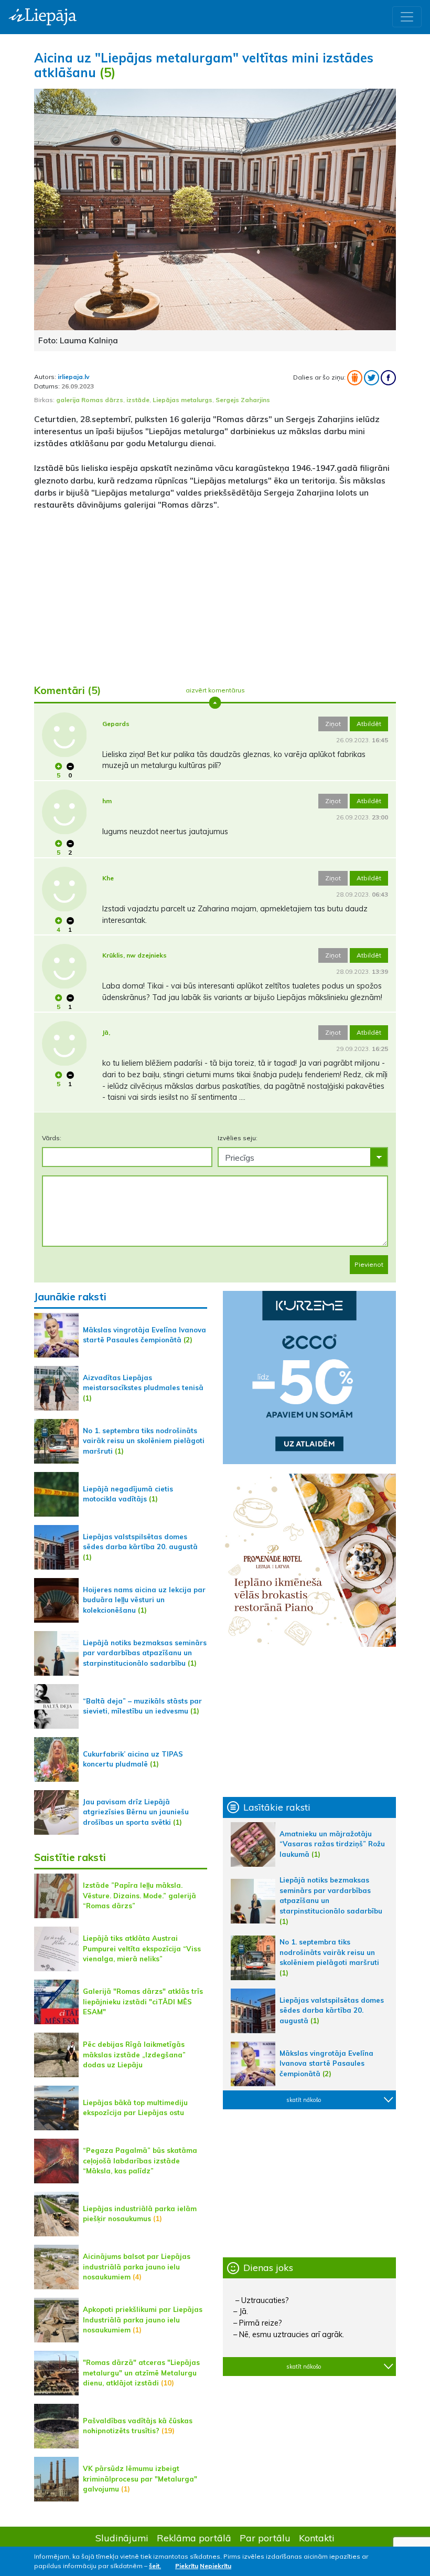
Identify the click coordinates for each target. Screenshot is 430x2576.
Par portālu (265, 2538)
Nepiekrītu (216, 2566)
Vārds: (52, 1138)
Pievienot (369, 1264)
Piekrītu (187, 2566)
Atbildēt (369, 724)
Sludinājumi (122, 2538)
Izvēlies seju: (238, 1138)
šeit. (155, 2566)
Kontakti (317, 2538)
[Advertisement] (215, 593)
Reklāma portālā (194, 2538)
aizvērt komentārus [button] (215, 690)
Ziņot (333, 724)
